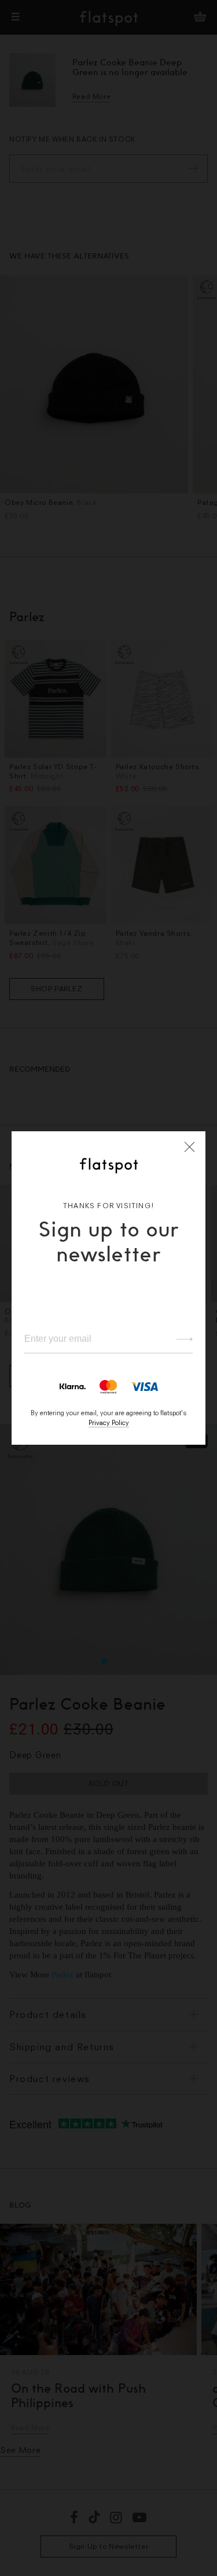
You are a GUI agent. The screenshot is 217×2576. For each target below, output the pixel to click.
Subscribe (179, 1339)
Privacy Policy (109, 1422)
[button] (190, 1147)
